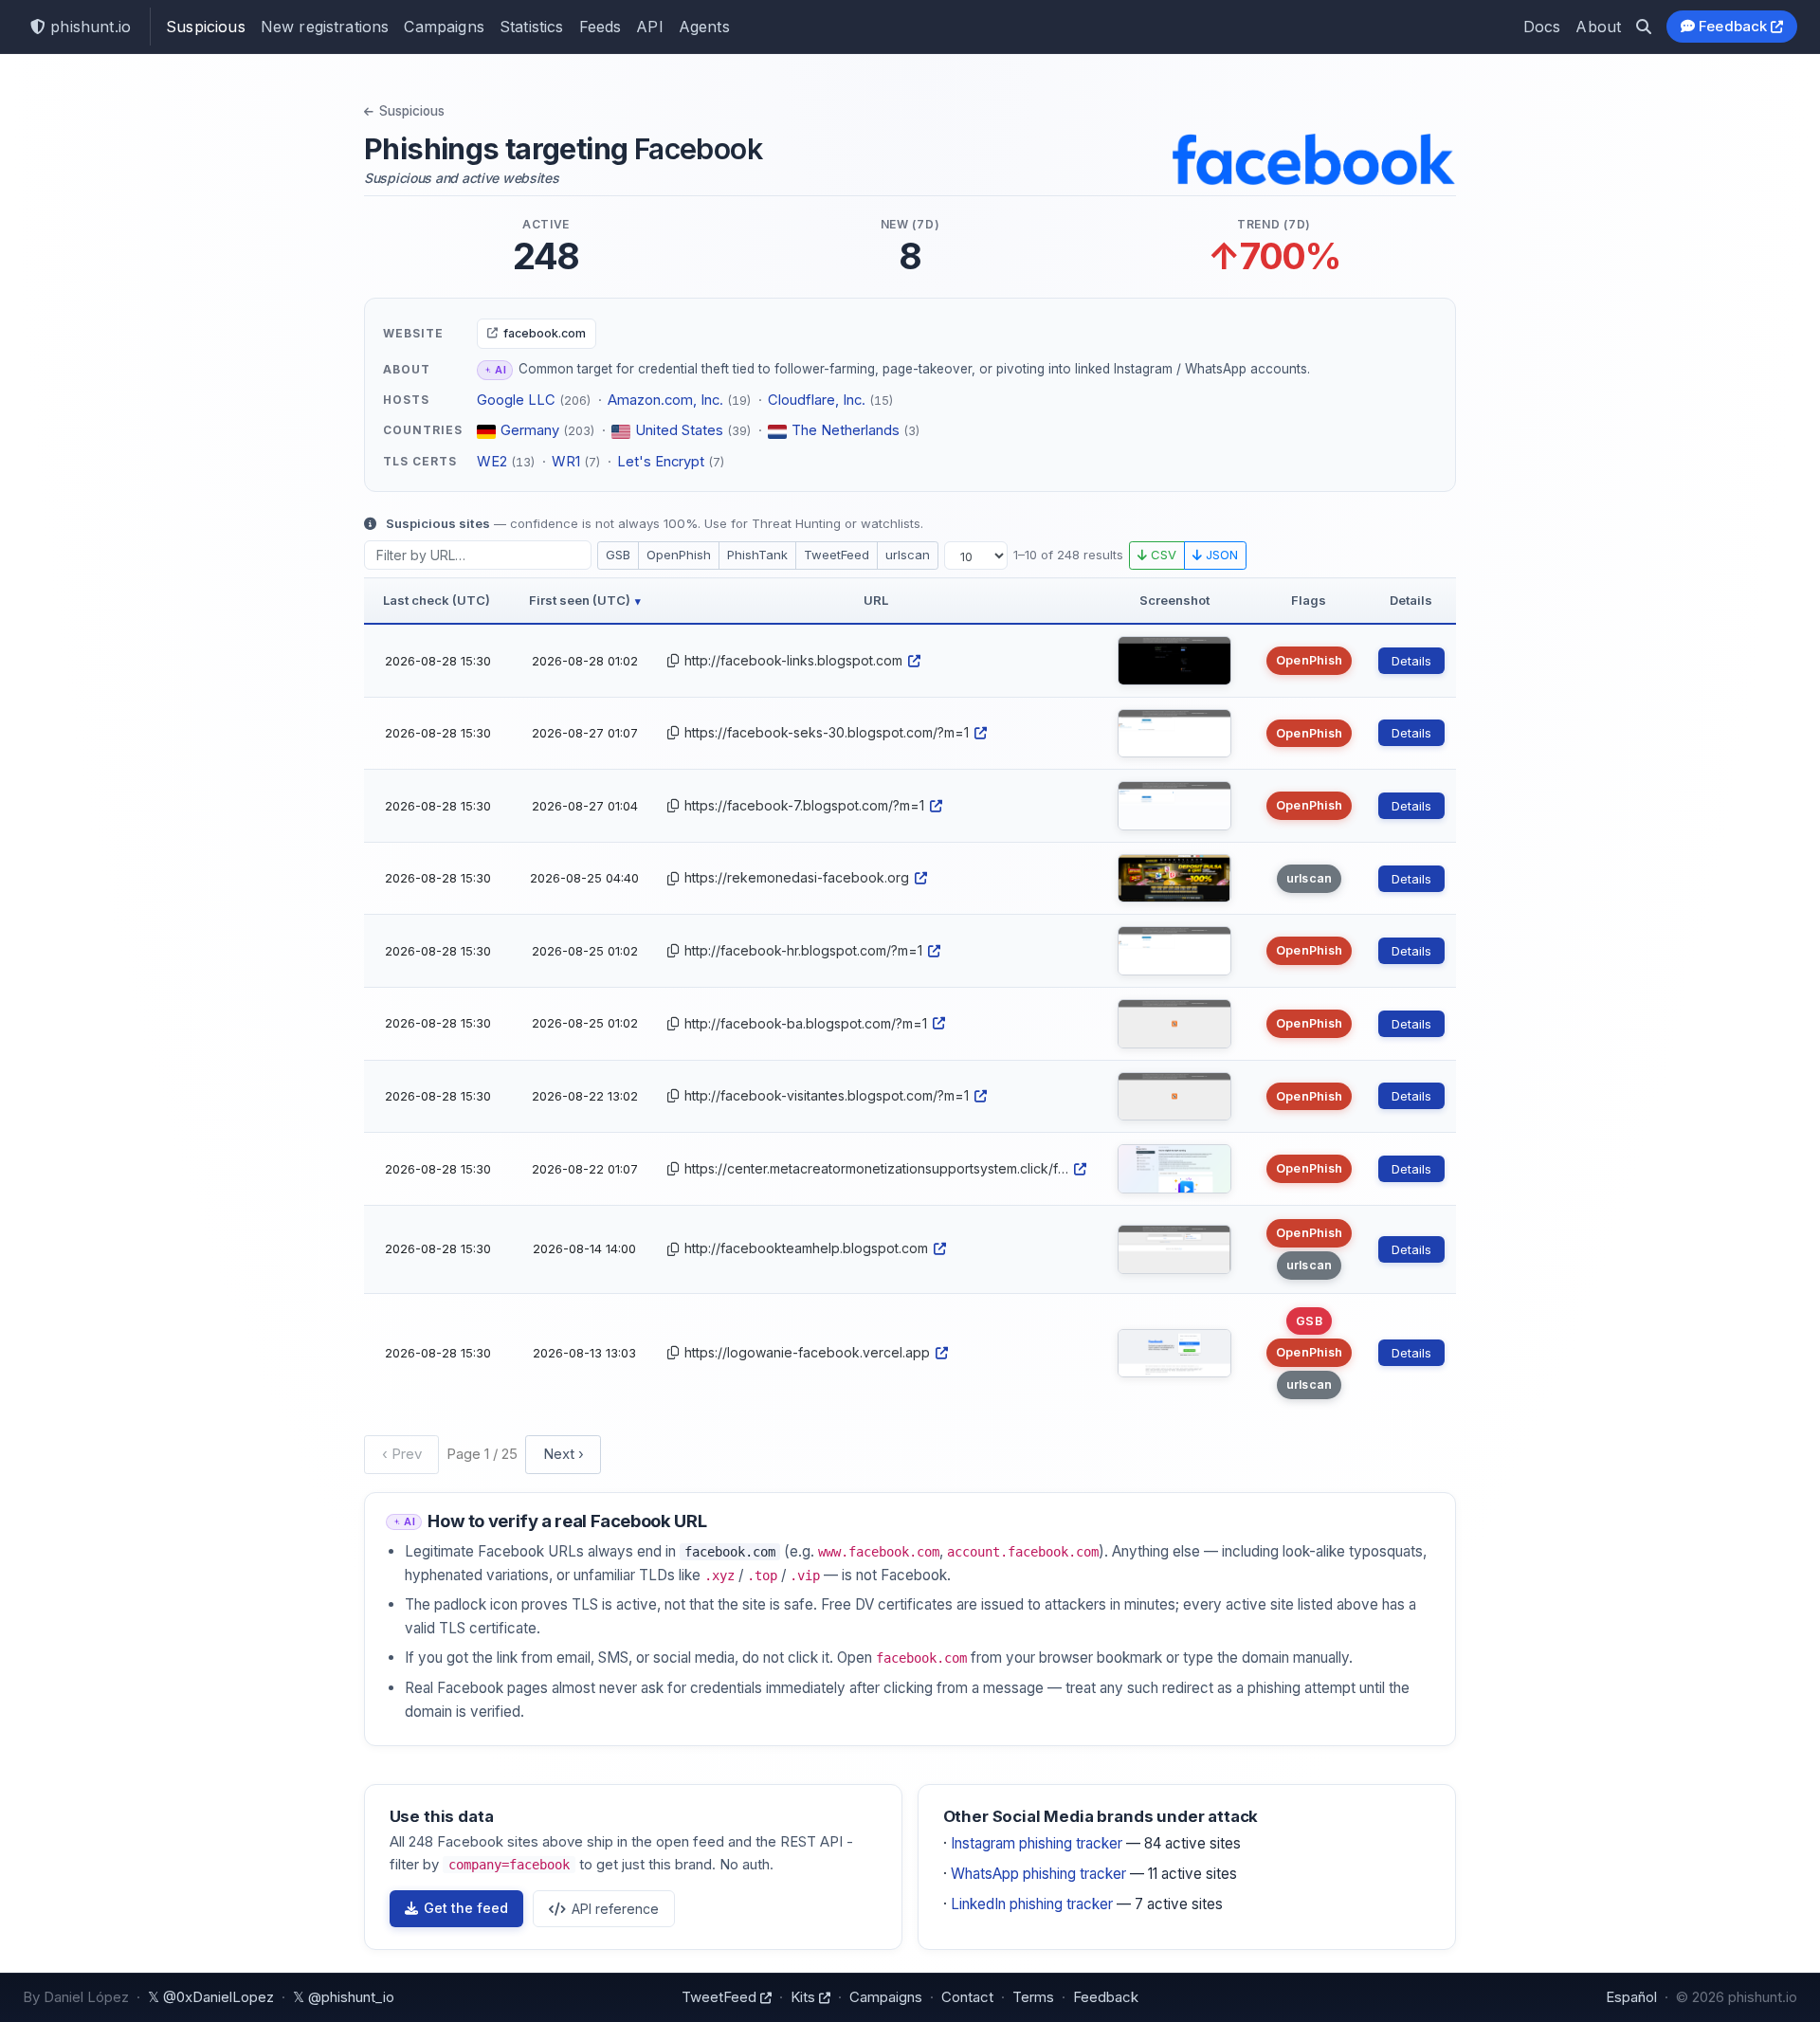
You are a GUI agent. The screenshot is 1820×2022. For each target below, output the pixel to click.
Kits (805, 1997)
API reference (615, 1909)
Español (1631, 1997)
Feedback (1733, 26)
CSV (1162, 555)
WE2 (492, 462)
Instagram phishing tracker (1037, 1843)
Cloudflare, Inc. (817, 400)
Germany (530, 430)
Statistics (532, 27)
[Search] (1644, 27)
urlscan (908, 555)
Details (1411, 661)
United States (679, 430)
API (649, 27)
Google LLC (516, 400)
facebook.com (545, 333)
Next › (564, 1454)
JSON (1220, 555)
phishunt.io (88, 27)
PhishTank (757, 555)
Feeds (601, 27)
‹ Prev (402, 1454)
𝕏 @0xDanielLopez (211, 1997)
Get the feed (466, 1908)
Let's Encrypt (661, 462)
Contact (967, 1997)
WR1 (566, 462)
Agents (704, 27)
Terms (1033, 1997)
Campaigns (444, 27)
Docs (1542, 27)
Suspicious (206, 27)
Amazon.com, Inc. (665, 400)
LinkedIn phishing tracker (1032, 1904)
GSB (618, 555)
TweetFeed (837, 555)
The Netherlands (846, 430)
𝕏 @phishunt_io (344, 1997)
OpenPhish (679, 555)
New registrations (325, 27)
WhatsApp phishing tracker (1038, 1874)
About (1598, 27)
